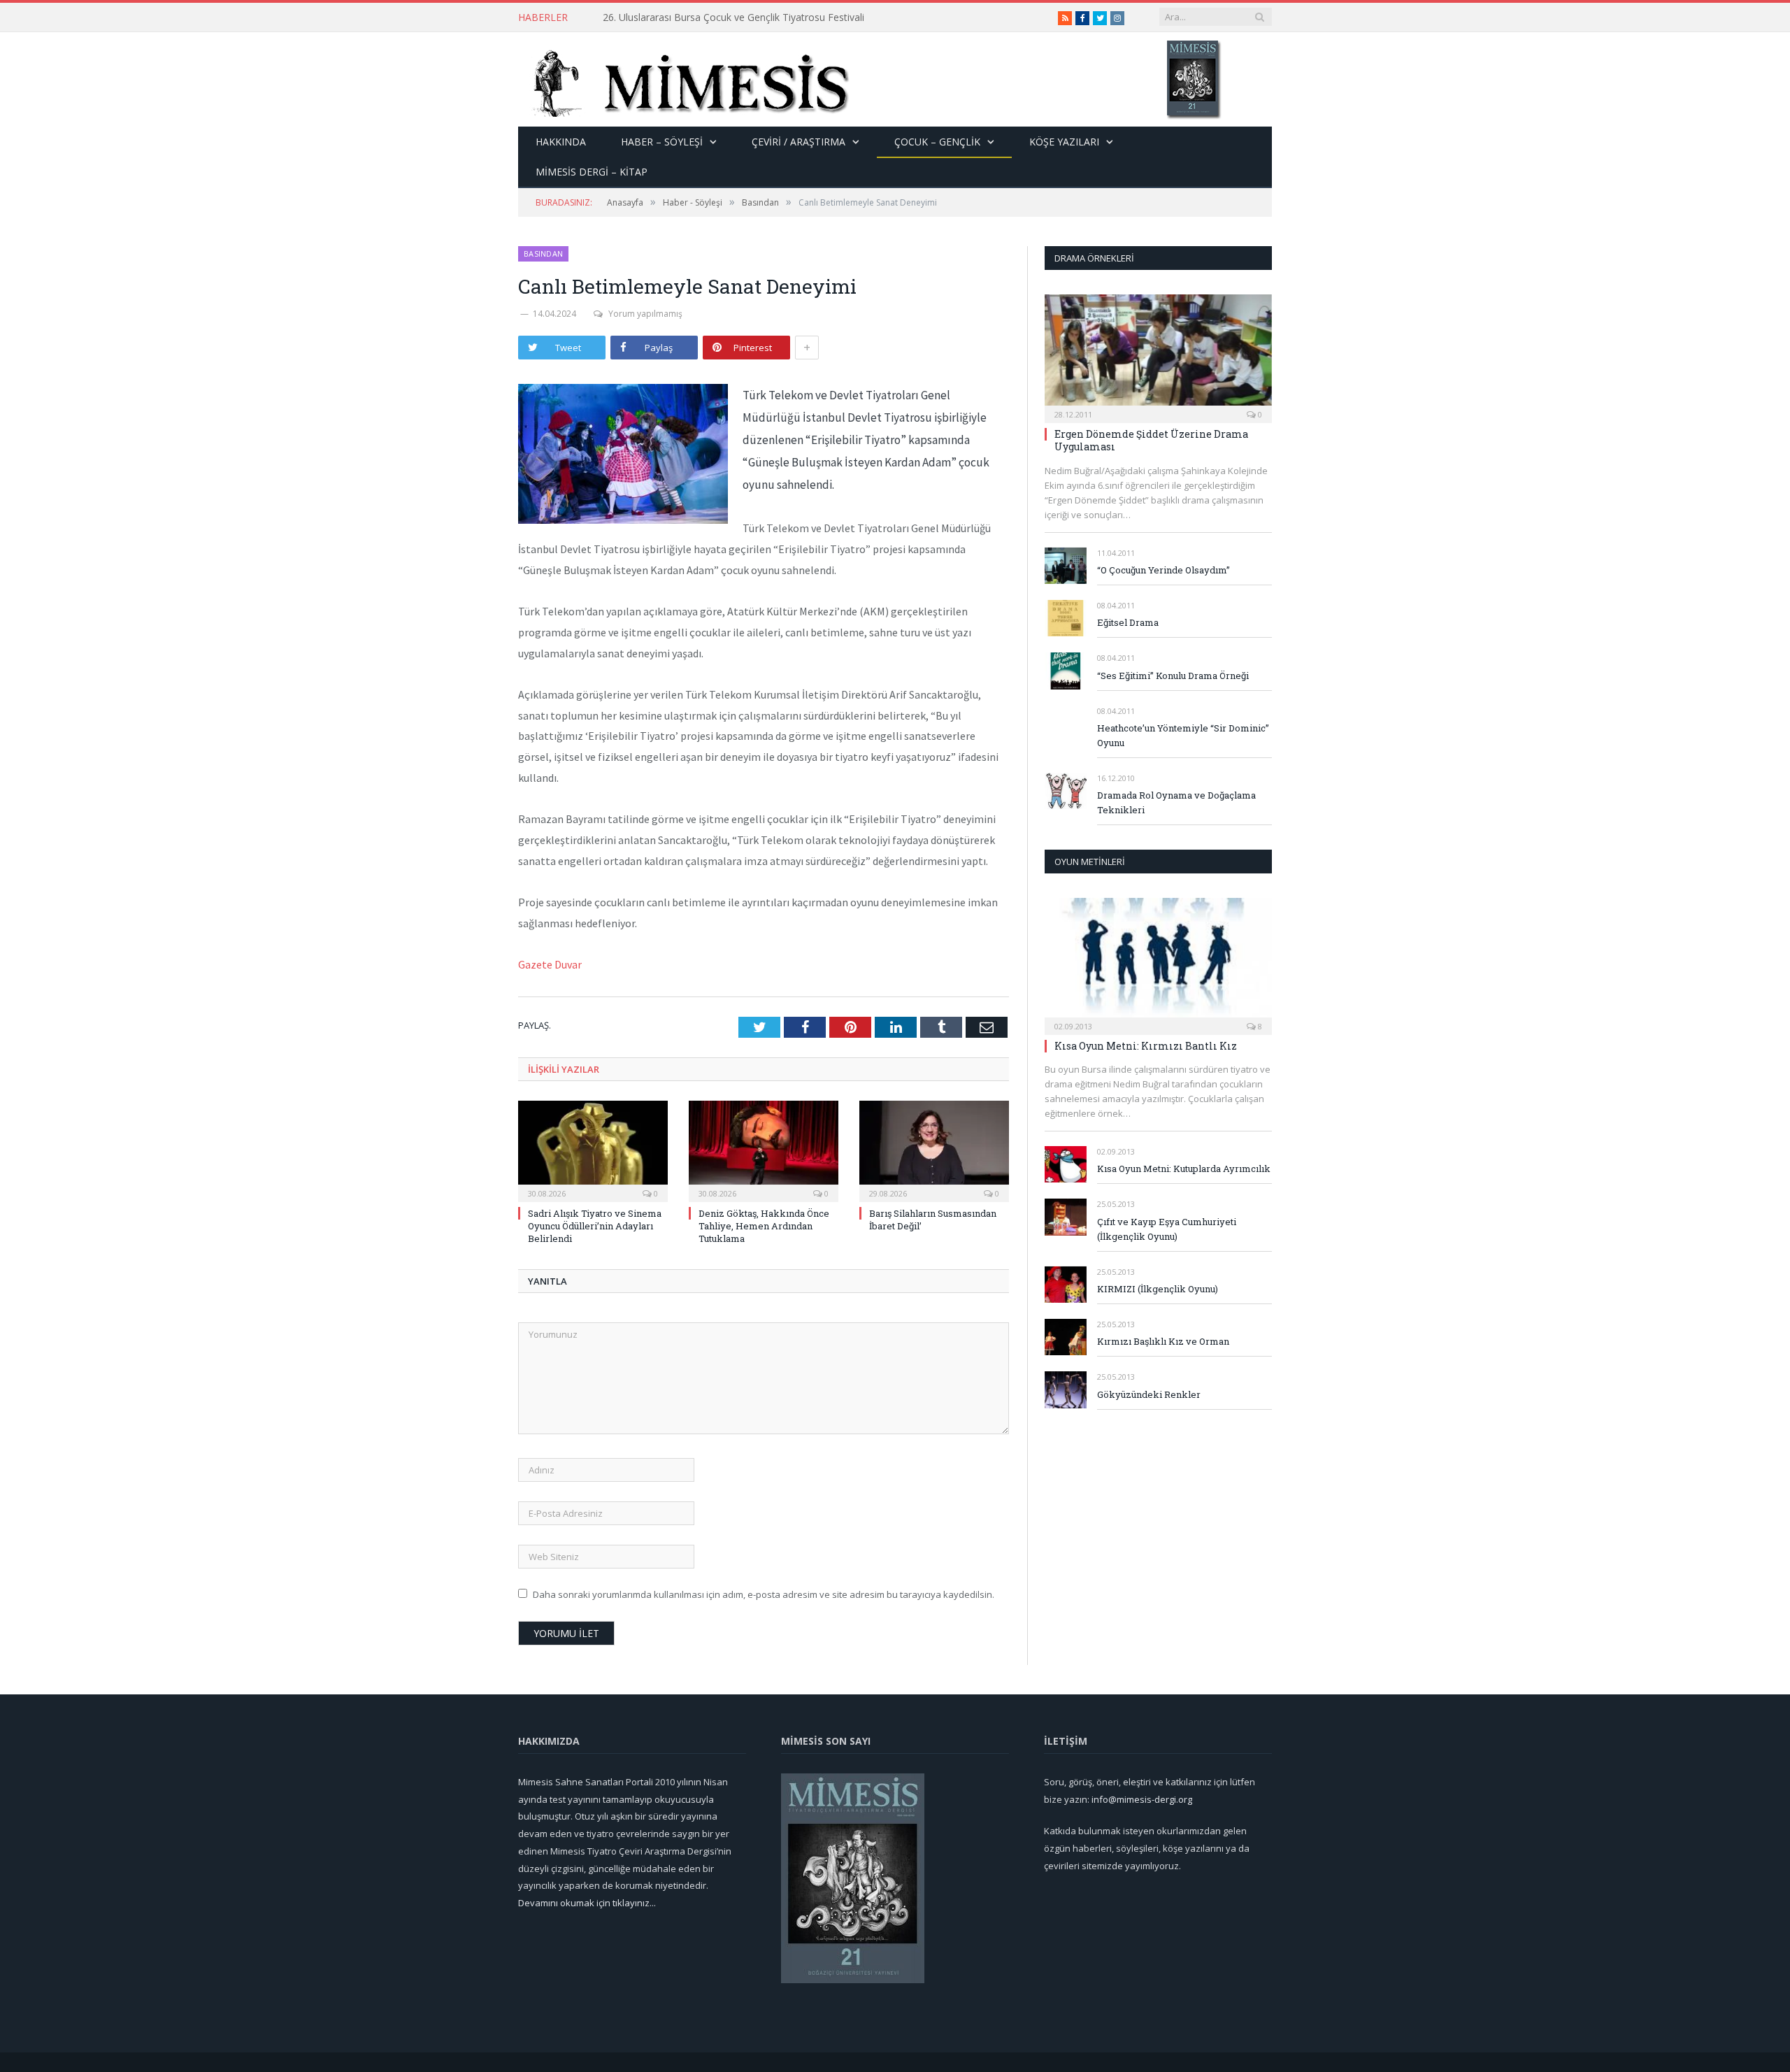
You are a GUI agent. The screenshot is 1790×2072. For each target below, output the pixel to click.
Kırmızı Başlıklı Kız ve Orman (1163, 1341)
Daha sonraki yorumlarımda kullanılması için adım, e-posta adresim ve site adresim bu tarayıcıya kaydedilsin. (764, 1594)
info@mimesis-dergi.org (1142, 1799)
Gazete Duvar (550, 964)
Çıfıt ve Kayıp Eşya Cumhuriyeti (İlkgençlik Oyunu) (1167, 1229)
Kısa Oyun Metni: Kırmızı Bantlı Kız (1146, 1046)
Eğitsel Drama (1128, 622)
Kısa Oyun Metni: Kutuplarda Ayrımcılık (1184, 1169)
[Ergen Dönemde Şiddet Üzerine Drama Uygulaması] (1158, 354)
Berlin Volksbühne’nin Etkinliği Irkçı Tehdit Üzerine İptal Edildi (737, 17)
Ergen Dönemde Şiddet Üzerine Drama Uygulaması (1151, 440)
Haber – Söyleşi (662, 142)
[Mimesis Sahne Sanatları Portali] (684, 79)
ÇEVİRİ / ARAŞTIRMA (799, 142)
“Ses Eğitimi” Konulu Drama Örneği (1173, 676)
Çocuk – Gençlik (937, 142)
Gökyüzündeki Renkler (1149, 1394)
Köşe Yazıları (1064, 142)
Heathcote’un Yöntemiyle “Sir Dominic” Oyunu (1183, 735)
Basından (543, 253)
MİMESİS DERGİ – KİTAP (592, 172)
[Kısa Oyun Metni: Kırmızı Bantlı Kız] (1158, 962)
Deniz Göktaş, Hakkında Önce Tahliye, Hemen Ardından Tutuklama (764, 1226)
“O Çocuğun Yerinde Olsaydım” (1163, 570)
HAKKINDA (561, 142)
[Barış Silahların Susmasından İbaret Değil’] (934, 1150)
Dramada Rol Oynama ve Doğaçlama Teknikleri (1176, 802)
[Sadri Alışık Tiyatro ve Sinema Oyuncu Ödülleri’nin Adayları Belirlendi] (593, 1150)
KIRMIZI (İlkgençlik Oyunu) (1158, 1289)
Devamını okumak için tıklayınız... (587, 1903)
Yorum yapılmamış (645, 314)
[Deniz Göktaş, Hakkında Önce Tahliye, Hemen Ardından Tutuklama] (764, 1150)
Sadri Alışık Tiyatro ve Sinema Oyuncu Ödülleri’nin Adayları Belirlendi (595, 1226)
